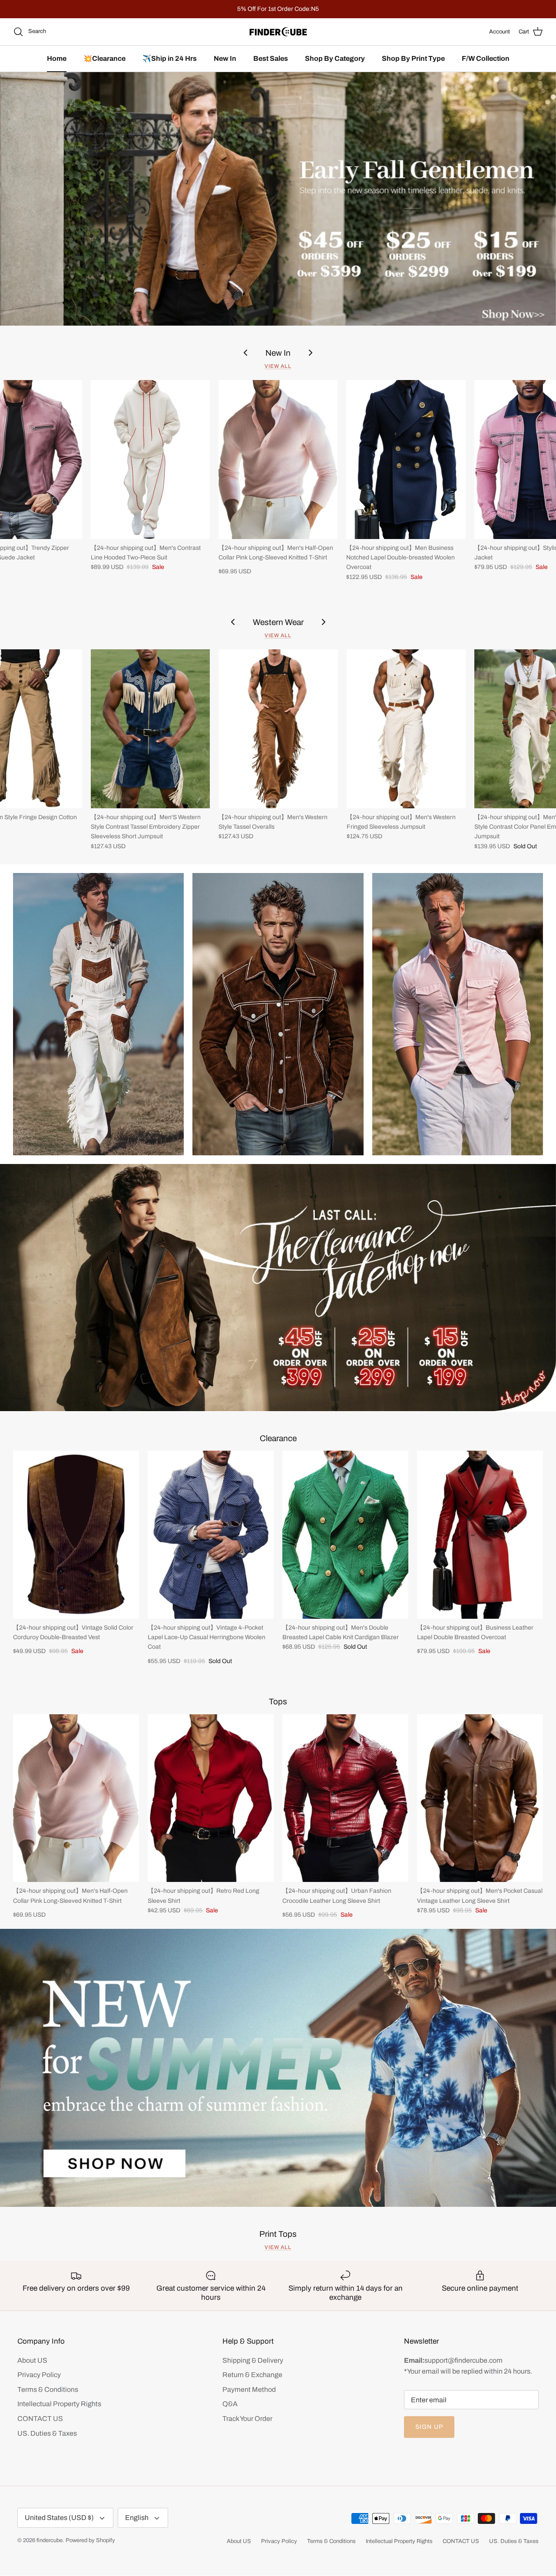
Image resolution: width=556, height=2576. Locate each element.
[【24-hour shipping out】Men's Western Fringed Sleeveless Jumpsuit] (406, 729)
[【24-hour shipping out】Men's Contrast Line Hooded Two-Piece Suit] (150, 460)
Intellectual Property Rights (59, 2404)
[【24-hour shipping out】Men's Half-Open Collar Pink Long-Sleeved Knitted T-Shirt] (278, 460)
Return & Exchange (252, 2375)
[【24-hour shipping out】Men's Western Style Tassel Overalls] (278, 729)
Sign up (429, 2427)
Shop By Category (335, 58)
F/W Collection (486, 58)
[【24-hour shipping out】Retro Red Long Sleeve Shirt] (211, 1798)
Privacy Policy (39, 2375)
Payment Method (249, 2389)
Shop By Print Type (413, 58)
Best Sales (271, 58)
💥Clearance (104, 58)
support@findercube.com (463, 2360)
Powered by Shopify (90, 2540)
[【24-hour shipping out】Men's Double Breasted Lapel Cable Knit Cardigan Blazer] (345, 1535)
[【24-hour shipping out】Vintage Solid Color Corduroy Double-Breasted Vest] (76, 1535)
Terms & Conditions (48, 2389)
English (137, 2518)
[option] (278, 199)
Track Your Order (247, 2419)
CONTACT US (40, 2419)
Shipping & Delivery (253, 2360)
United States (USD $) (59, 2518)
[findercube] (278, 32)
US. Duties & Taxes (47, 2433)
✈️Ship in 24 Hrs (170, 58)
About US (32, 2360)
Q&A (230, 2404)
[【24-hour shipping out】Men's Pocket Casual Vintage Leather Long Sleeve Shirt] (480, 1798)
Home (57, 58)
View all (278, 366)
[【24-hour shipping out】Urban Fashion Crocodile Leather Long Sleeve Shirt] (345, 1798)
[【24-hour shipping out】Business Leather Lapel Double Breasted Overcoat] (480, 1535)
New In (225, 58)
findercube (50, 2540)
